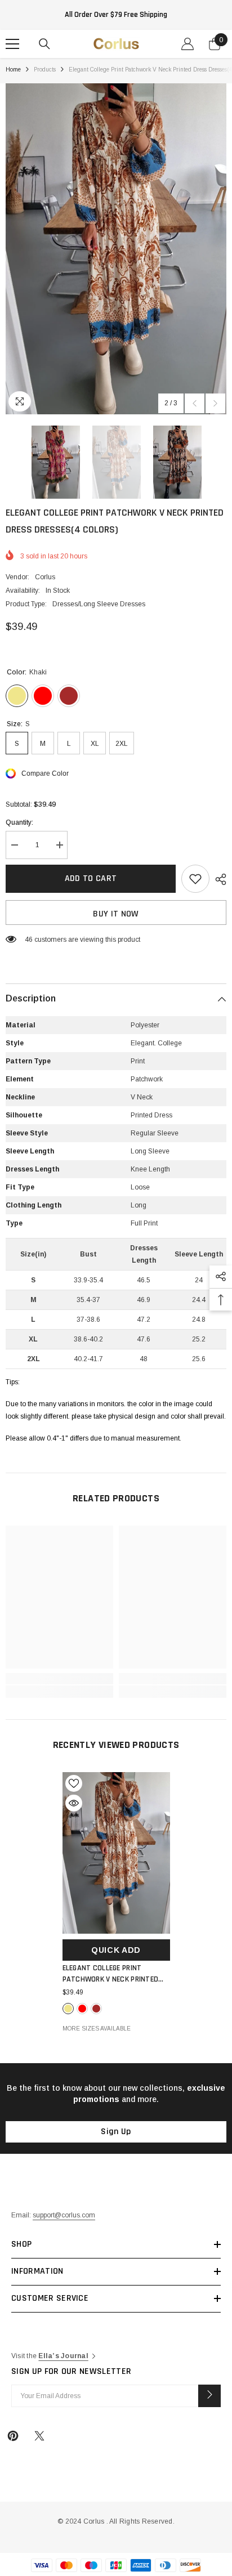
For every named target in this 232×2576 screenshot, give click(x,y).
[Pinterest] (13, 2436)
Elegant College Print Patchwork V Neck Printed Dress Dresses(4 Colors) (111, 1974)
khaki (68, 2009)
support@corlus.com (64, 2215)
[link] (59, 1679)
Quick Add (116, 1950)
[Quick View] (74, 1803)
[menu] (12, 44)
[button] (195, 403)
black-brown (96, 2009)
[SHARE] (218, 879)
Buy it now (116, 914)
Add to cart (91, 878)
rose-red (82, 2009)
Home (13, 70)
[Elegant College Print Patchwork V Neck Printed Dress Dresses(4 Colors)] (116, 1853)
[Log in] (188, 44)
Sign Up (116, 2132)
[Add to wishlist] (195, 879)
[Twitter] (39, 2436)
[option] (116, 249)
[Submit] (209, 2396)
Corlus (45, 577)
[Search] (44, 44)
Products (45, 70)
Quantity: (19, 822)
